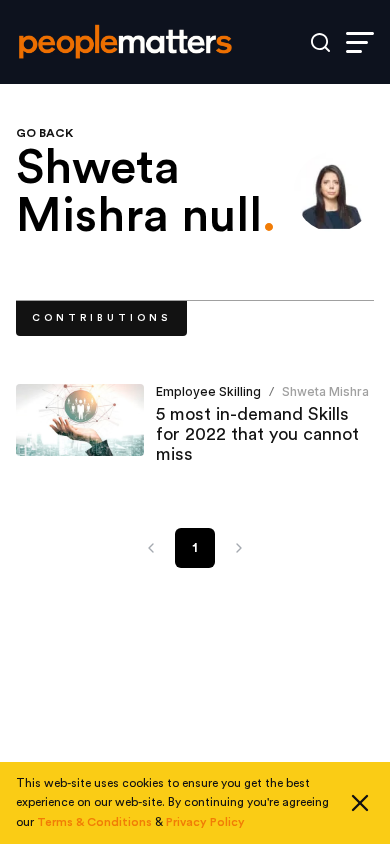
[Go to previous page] (151, 548)
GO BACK (44, 133)
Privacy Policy (205, 822)
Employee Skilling (208, 391)
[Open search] (320, 42)
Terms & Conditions (94, 822)
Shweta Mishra (325, 391)
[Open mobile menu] (360, 42)
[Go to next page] (239, 548)
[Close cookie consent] (360, 803)
